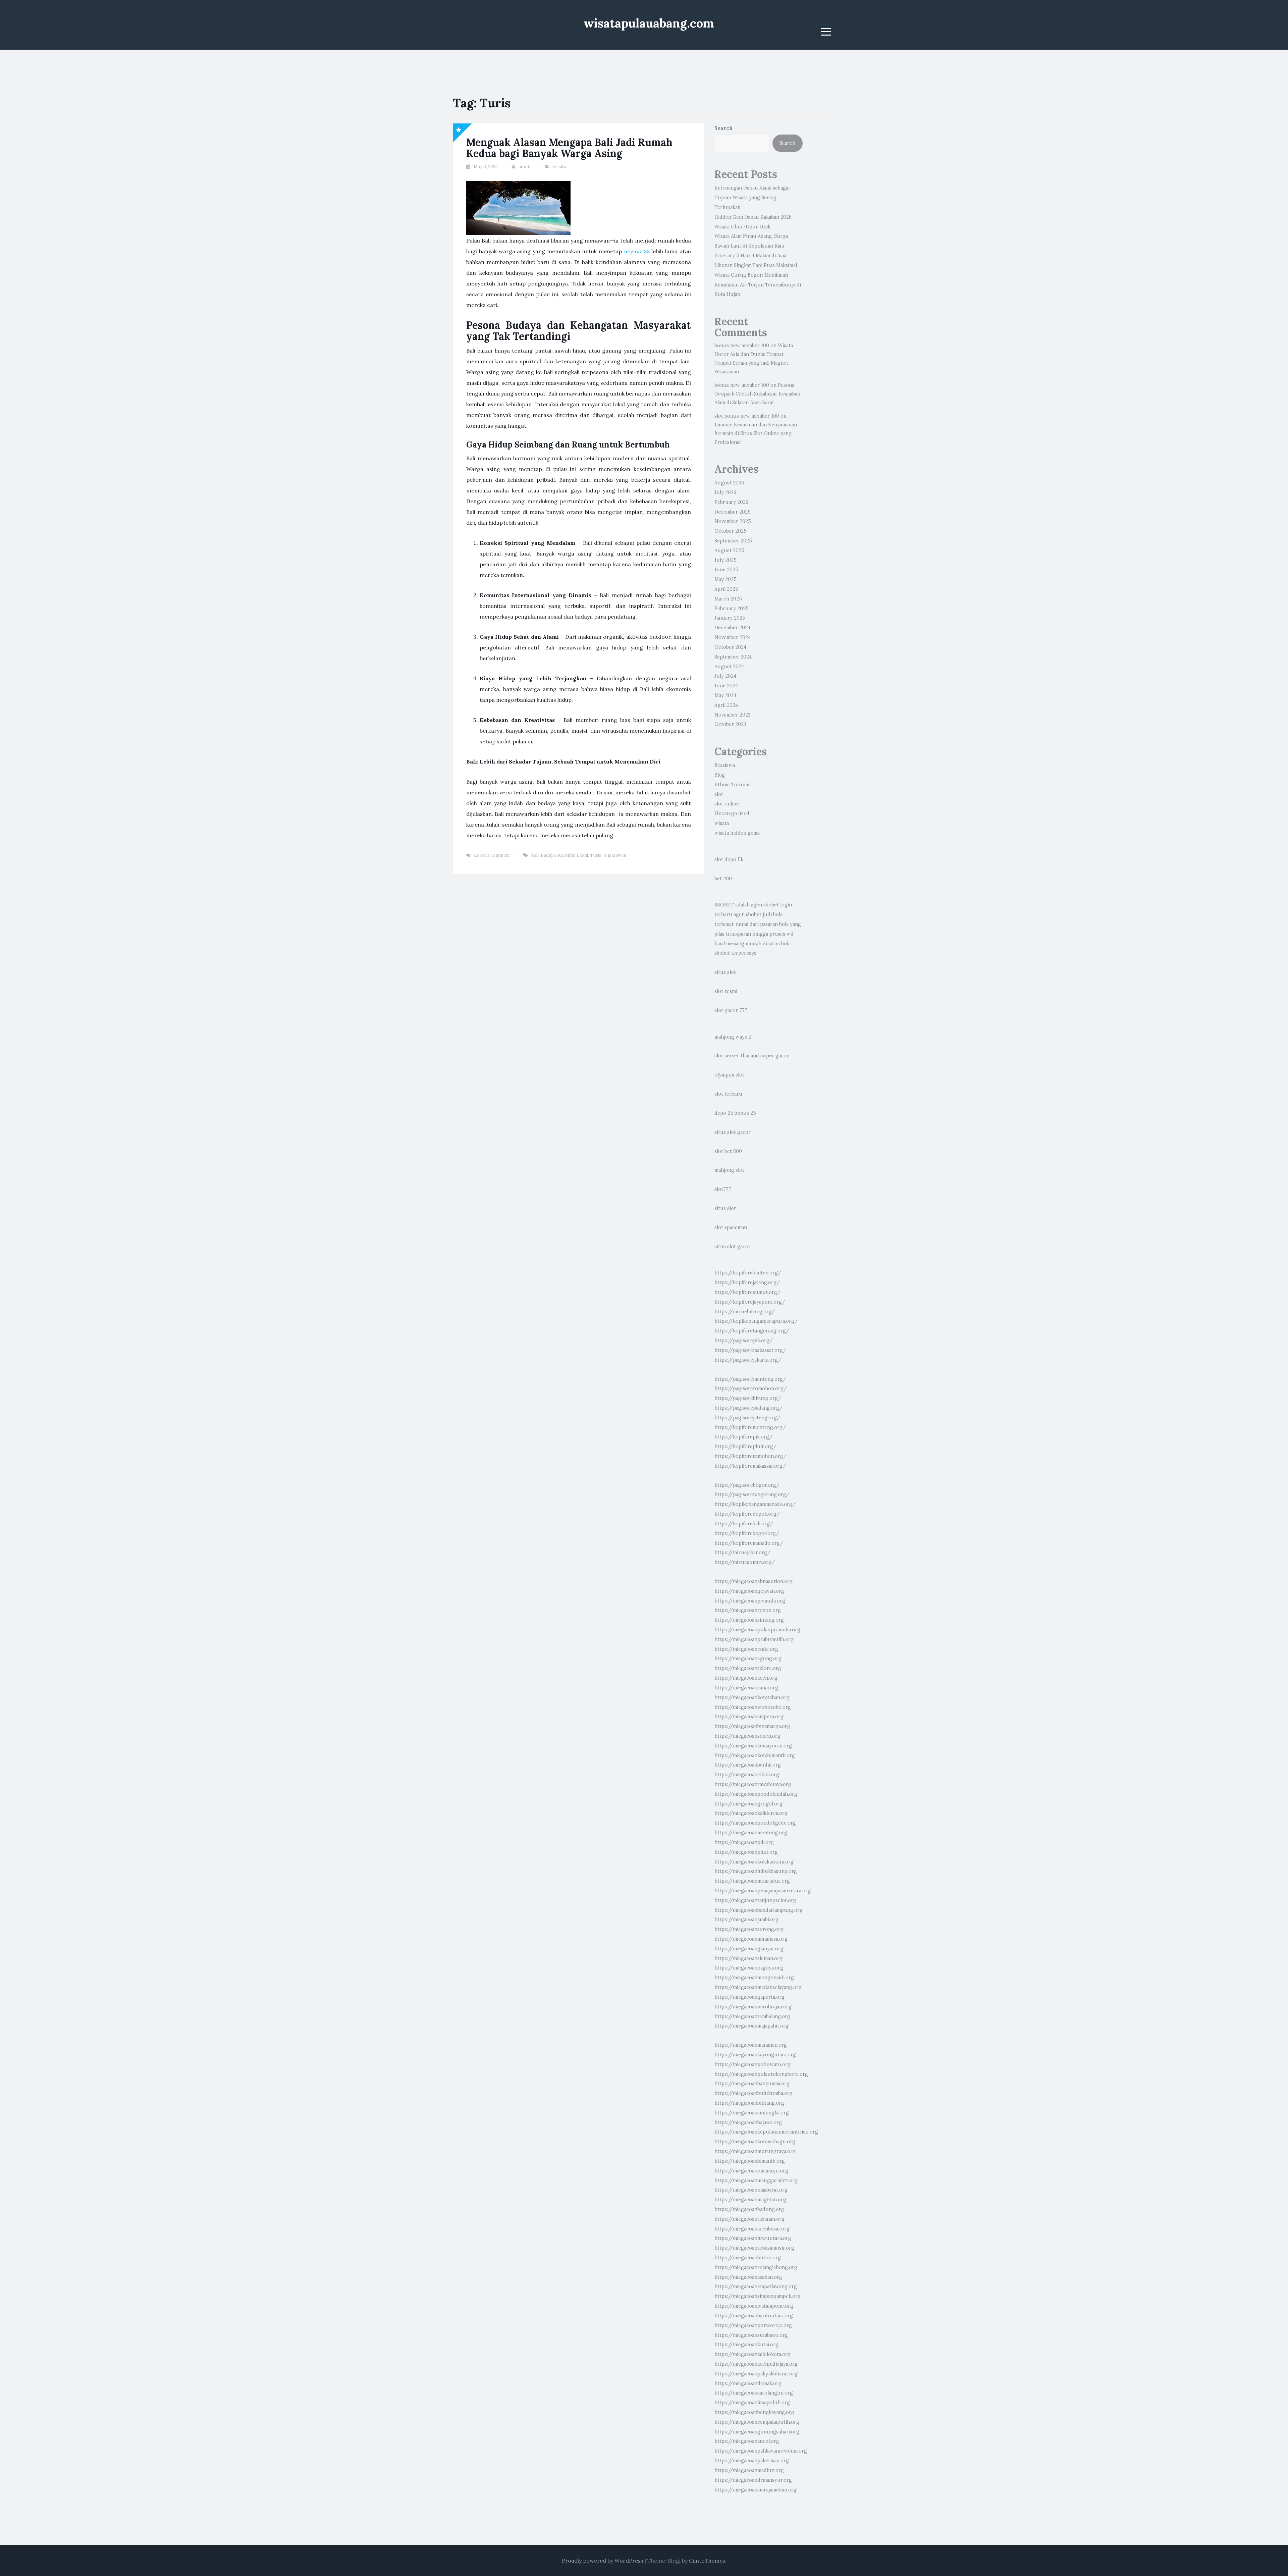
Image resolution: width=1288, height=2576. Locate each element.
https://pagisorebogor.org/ (747, 1485)
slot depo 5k (729, 859)
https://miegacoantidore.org (748, 1668)
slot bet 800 (728, 1151)
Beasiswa (725, 765)
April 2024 (726, 705)
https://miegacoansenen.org (747, 1736)
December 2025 (733, 512)
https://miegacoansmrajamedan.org (756, 2490)
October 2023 (730, 724)
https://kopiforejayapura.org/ (750, 1302)
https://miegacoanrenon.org (748, 1610)
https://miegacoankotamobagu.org (755, 2142)
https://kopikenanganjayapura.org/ (756, 1321)
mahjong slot (729, 1170)
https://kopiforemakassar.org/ (750, 1466)
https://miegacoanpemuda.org (750, 1601)
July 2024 (725, 676)
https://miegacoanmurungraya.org (755, 2151)
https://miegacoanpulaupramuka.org (757, 1630)
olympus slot (729, 1075)
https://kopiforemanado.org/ (749, 1543)
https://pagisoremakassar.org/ (750, 1350)
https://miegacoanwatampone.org (754, 2306)
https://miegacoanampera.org (749, 1717)
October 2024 (730, 647)
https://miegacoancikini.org (747, 1775)
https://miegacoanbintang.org (749, 2103)
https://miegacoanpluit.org (746, 1852)
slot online (727, 804)
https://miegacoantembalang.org (752, 2016)
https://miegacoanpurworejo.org (753, 2325)
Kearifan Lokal (573, 855)
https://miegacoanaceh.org (746, 1678)
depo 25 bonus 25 (735, 1113)
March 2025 (728, 599)
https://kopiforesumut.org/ (747, 1292)
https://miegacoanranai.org (746, 1688)
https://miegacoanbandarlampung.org (759, 1910)
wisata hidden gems (737, 833)
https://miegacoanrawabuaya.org (753, 1784)
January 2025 (730, 618)
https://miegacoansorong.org (749, 1929)
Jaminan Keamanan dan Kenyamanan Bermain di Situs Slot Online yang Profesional (756, 433)
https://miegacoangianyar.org (749, 1949)
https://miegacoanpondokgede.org (755, 1823)
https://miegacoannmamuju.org (751, 2171)
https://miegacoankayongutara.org (755, 2055)
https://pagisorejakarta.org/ (748, 1360)
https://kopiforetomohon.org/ (750, 1456)
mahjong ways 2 (733, 1037)
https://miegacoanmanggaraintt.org (756, 2180)
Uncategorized (732, 813)
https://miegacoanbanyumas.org (752, 2084)
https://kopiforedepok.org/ (747, 1514)
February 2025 (732, 609)
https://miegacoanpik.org (744, 1842)
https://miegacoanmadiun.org (749, 2470)
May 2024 (725, 695)
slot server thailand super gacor (752, 1056)
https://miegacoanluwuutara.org (753, 2238)
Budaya (548, 855)
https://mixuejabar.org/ (742, 1553)
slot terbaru (728, 1094)
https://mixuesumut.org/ (745, 1562)
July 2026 (725, 492)
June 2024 (726, 686)
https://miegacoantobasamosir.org (754, 2248)
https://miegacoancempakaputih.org (757, 2422)
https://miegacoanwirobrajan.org (753, 2007)
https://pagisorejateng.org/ (747, 1418)
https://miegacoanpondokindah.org (756, 1794)
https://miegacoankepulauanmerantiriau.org (766, 2132)
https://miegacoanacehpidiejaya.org (756, 2364)
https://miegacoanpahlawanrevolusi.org (761, 2451)
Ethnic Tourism (733, 785)
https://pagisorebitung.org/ (748, 1398)
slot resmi (726, 991)
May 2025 (726, 579)
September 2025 (733, 541)
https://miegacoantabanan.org (749, 2219)
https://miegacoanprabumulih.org (754, 1639)
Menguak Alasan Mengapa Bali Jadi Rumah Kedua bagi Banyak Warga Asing (569, 148)
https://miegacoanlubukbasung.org (756, 1871)
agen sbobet (765, 905)
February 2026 (731, 502)
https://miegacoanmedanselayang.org (758, 1987)
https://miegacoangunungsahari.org (757, 2432)
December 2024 (732, 628)
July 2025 (726, 560)
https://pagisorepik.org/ (744, 1340)
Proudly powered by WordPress (603, 2561)
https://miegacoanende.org (746, 1649)
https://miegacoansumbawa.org (751, 2335)
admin (525, 167)
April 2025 (726, 589)
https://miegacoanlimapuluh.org (752, 2403)
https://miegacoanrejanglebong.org (756, 2267)
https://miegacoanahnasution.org (754, 1581)
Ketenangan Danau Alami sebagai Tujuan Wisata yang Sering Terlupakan (752, 198)
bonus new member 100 (742, 346)
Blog (720, 775)
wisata (559, 167)
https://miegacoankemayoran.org (753, 1746)
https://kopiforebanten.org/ (748, 1273)
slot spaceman (731, 1227)
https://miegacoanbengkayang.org (754, 2412)
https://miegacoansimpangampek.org (758, 2296)
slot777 (723, 1189)
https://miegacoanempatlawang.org (756, 2286)
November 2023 (732, 715)
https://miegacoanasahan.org (748, 2277)
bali (535, 855)
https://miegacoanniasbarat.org (751, 2190)
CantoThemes (707, 2561)
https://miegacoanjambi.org (746, 1920)
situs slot (725, 972)
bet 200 (723, 879)
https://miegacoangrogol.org (748, 1804)
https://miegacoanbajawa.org (748, 2122)
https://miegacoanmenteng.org (751, 1833)
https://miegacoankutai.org (746, 2345)
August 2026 (729, 483)
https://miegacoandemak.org (748, 2383)
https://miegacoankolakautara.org (754, 1862)
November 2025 (733, 521)
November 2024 (733, 637)
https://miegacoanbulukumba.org (754, 2093)
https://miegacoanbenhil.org (748, 1765)
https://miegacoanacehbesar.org (752, 2229)
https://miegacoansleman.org (748, 1958)
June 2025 (726, 570)
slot (719, 794)
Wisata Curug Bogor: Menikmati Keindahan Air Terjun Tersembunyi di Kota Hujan (758, 285)
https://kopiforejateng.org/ (747, 1282)
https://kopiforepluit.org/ (745, 1447)
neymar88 (637, 251)
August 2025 (729, 550)
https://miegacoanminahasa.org (751, 1939)
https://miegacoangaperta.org (749, 1997)
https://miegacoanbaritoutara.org (754, 2316)
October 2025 (731, 531)
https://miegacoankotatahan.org (752, 1697)
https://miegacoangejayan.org (749, 1591)
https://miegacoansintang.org (749, 1620)
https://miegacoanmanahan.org (751, 2045)
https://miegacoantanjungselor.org (755, 1900)
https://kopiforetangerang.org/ (752, 1331)
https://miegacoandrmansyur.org (753, 2480)
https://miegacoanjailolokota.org (753, 2354)
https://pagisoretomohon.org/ (751, 1388)
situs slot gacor (733, 1132)
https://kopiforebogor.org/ (747, 1533)
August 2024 (729, 667)
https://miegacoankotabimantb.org (755, 1755)
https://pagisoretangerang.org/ (752, 1494)
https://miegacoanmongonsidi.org (754, 1978)
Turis (596, 855)
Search (723, 128)
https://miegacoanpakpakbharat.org (756, 2374)
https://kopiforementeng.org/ (750, 1427)
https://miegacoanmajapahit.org (752, 2026)
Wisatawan (615, 855)
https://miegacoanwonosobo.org (753, 1707)
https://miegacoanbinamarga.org (752, 1726)
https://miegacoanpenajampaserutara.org (763, 1891)
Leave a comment (492, 855)
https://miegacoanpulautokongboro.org (761, 2074)
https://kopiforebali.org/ (744, 1524)
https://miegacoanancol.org (747, 2441)
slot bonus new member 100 (747, 416)
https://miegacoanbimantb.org (750, 2161)
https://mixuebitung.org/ (745, 1312)
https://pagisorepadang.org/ (748, 1408)
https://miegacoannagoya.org (749, 1968)
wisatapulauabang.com (649, 23)
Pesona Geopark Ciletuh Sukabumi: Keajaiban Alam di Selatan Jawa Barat (757, 394)
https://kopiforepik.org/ (743, 1437)
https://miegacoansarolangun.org (754, 2393)
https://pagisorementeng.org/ (750, 1379)
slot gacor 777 (731, 1010)
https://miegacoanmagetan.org (750, 2200)
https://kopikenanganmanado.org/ (755, 1504)
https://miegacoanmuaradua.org (752, 1881)
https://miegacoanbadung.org (749, 2209)
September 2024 (733, 657)
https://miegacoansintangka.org (752, 2113)
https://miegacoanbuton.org (748, 2258)
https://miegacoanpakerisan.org (752, 2461)
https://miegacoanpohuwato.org (753, 2064)
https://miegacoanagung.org (748, 1659)
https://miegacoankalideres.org (751, 1813)
